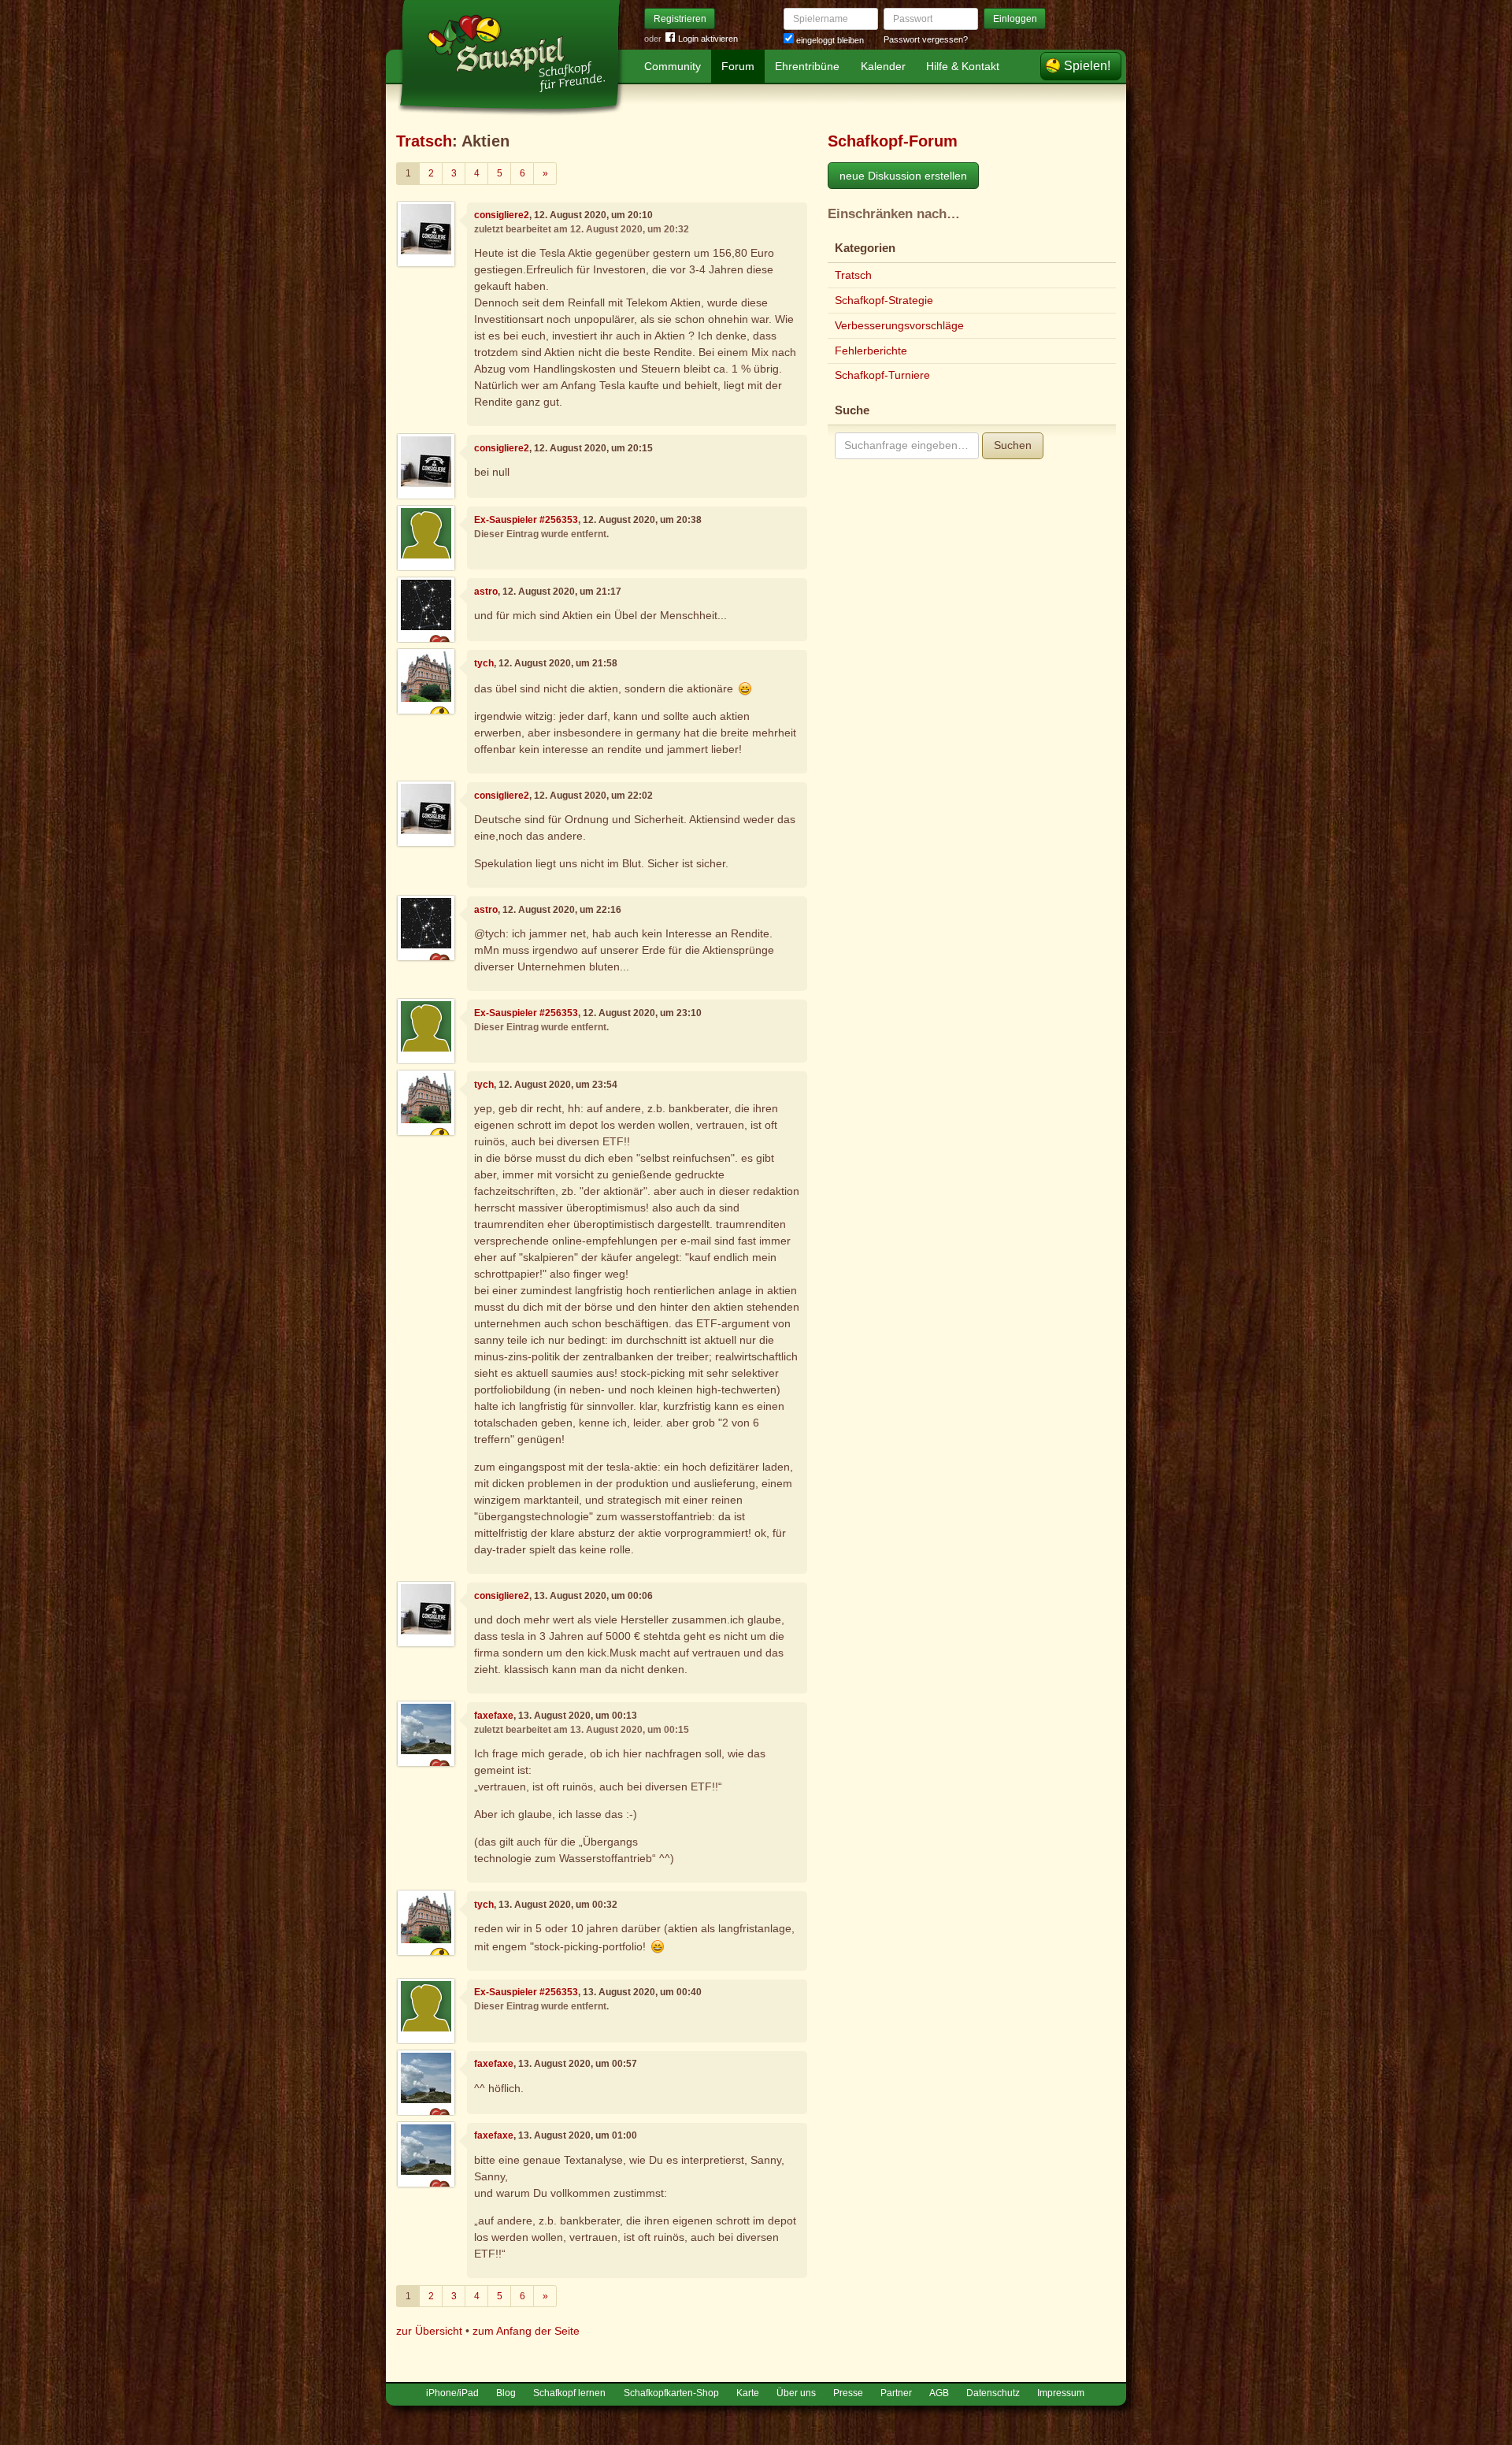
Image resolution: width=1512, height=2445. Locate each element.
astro (486, 592)
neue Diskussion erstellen (903, 176)
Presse (848, 2393)
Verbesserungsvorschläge (899, 325)
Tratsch (424, 141)
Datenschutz (993, 2393)
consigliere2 (502, 215)
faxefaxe (494, 1716)
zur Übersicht (429, 2331)
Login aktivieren (708, 39)
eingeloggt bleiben (829, 40)
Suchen (1013, 445)
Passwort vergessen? (926, 39)
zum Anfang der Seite (526, 2331)
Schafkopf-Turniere (882, 375)
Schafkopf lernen (569, 2393)
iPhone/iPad (452, 2393)
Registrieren (680, 19)
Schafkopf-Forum (893, 141)
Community (673, 66)
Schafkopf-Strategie (884, 300)
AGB (939, 2393)
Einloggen (1015, 19)
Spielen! (1087, 66)
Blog (506, 2393)
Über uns (796, 2393)
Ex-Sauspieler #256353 (526, 520)
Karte (748, 2393)
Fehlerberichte (871, 351)
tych (484, 663)
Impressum (1061, 2393)
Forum (738, 66)
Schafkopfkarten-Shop (671, 2393)
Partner (896, 2393)
